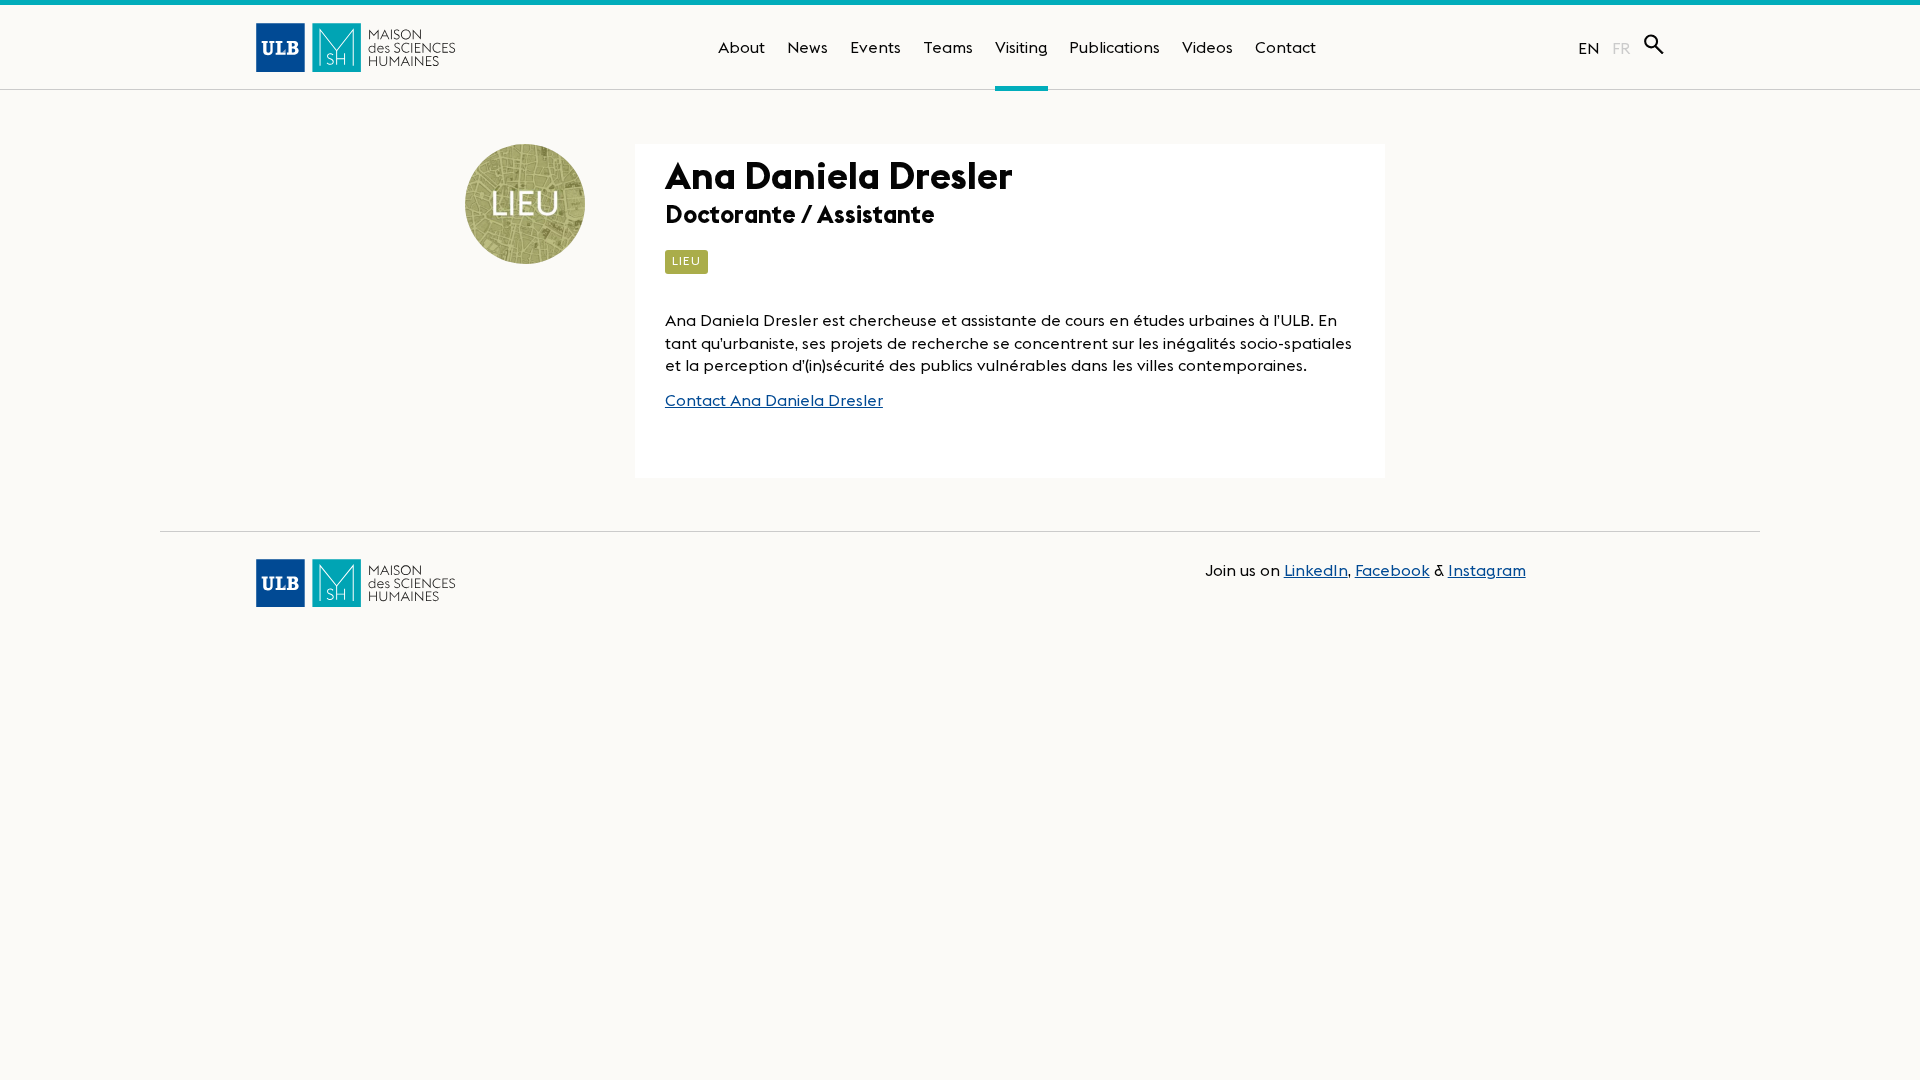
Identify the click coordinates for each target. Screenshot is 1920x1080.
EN (1588, 48)
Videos (1207, 47)
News (807, 47)
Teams (948, 47)
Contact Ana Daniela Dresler (774, 400)
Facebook (1392, 570)
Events (875, 47)
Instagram (1487, 570)
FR (1621, 48)
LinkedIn (1316, 570)
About (741, 47)
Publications (1114, 47)
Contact (1285, 47)
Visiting (1021, 47)
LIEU (686, 260)
